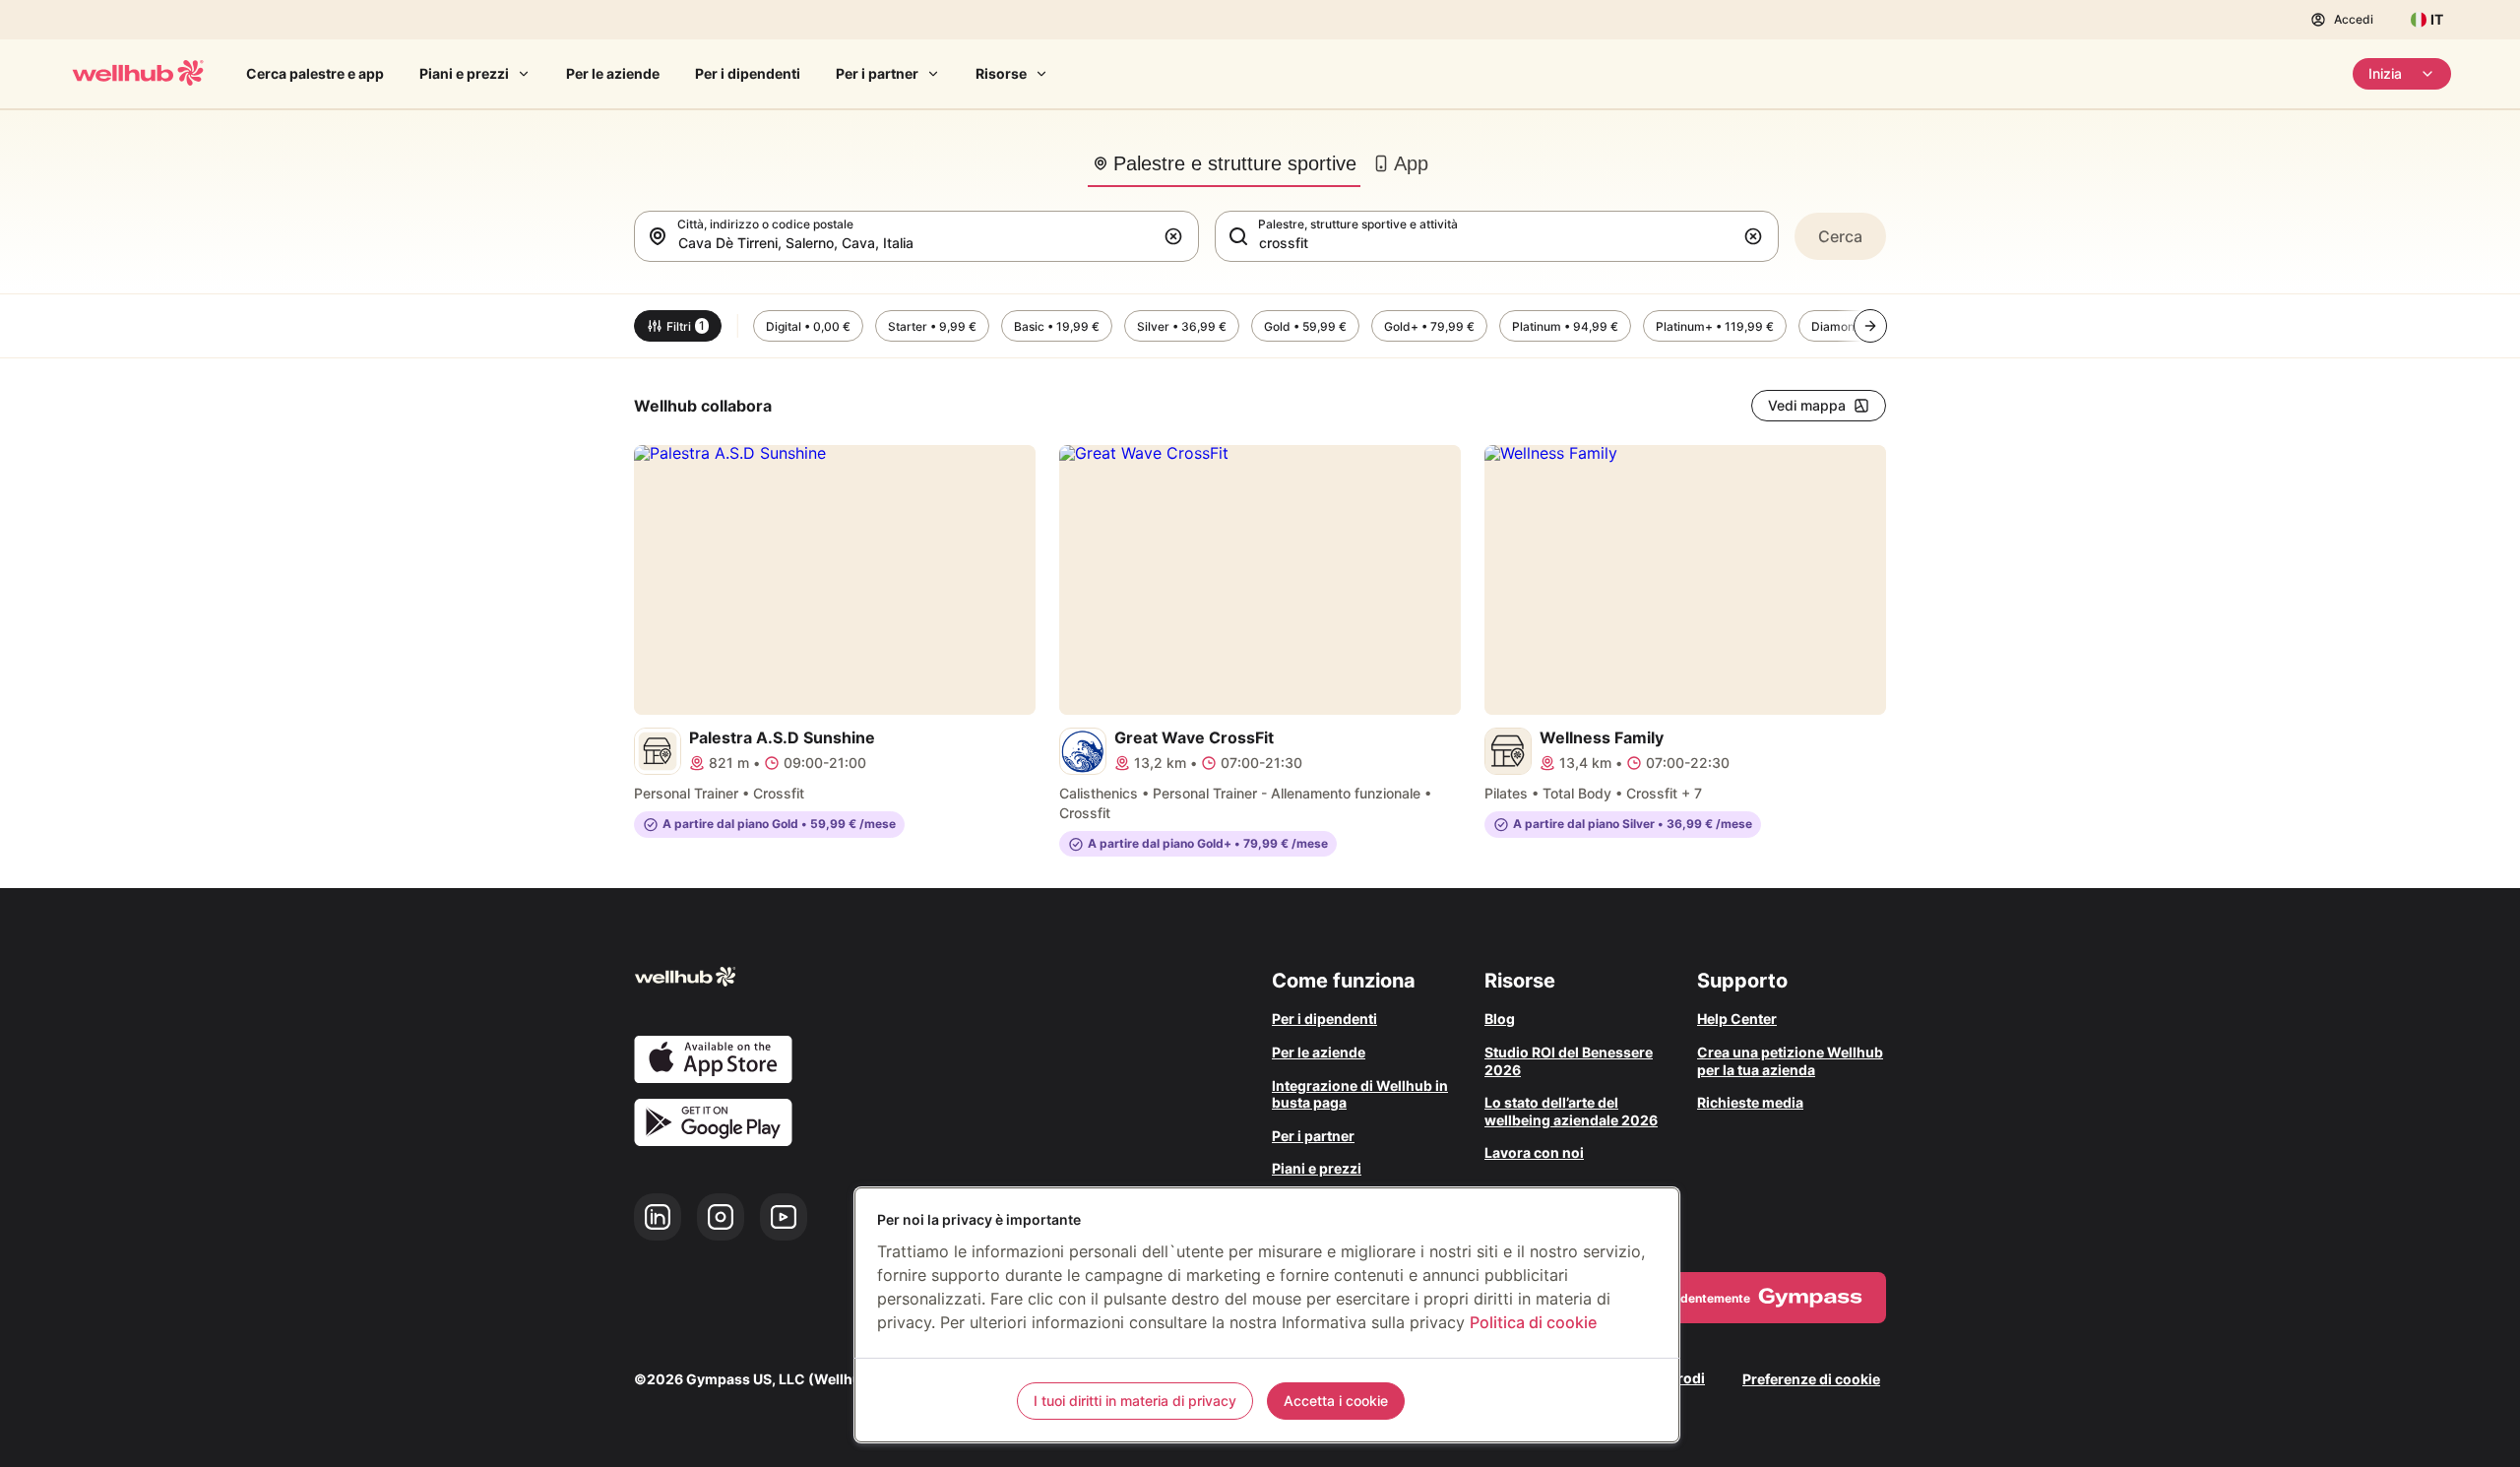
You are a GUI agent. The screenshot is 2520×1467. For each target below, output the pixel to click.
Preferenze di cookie (1811, 1379)
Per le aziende (613, 73)
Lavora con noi (1534, 1152)
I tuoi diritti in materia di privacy (1135, 1401)
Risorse (1001, 73)
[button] (1177, 236)
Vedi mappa (1807, 405)
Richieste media (1750, 1102)
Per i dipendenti (748, 73)
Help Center (1737, 1019)
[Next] (1870, 326)
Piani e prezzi (464, 73)
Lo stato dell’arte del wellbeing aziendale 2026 (1571, 1111)
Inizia (2385, 73)
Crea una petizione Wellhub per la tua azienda (1790, 1061)
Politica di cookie (1533, 1322)
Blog (1500, 1019)
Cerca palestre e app (315, 73)
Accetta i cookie (1336, 1401)
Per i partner (877, 73)
